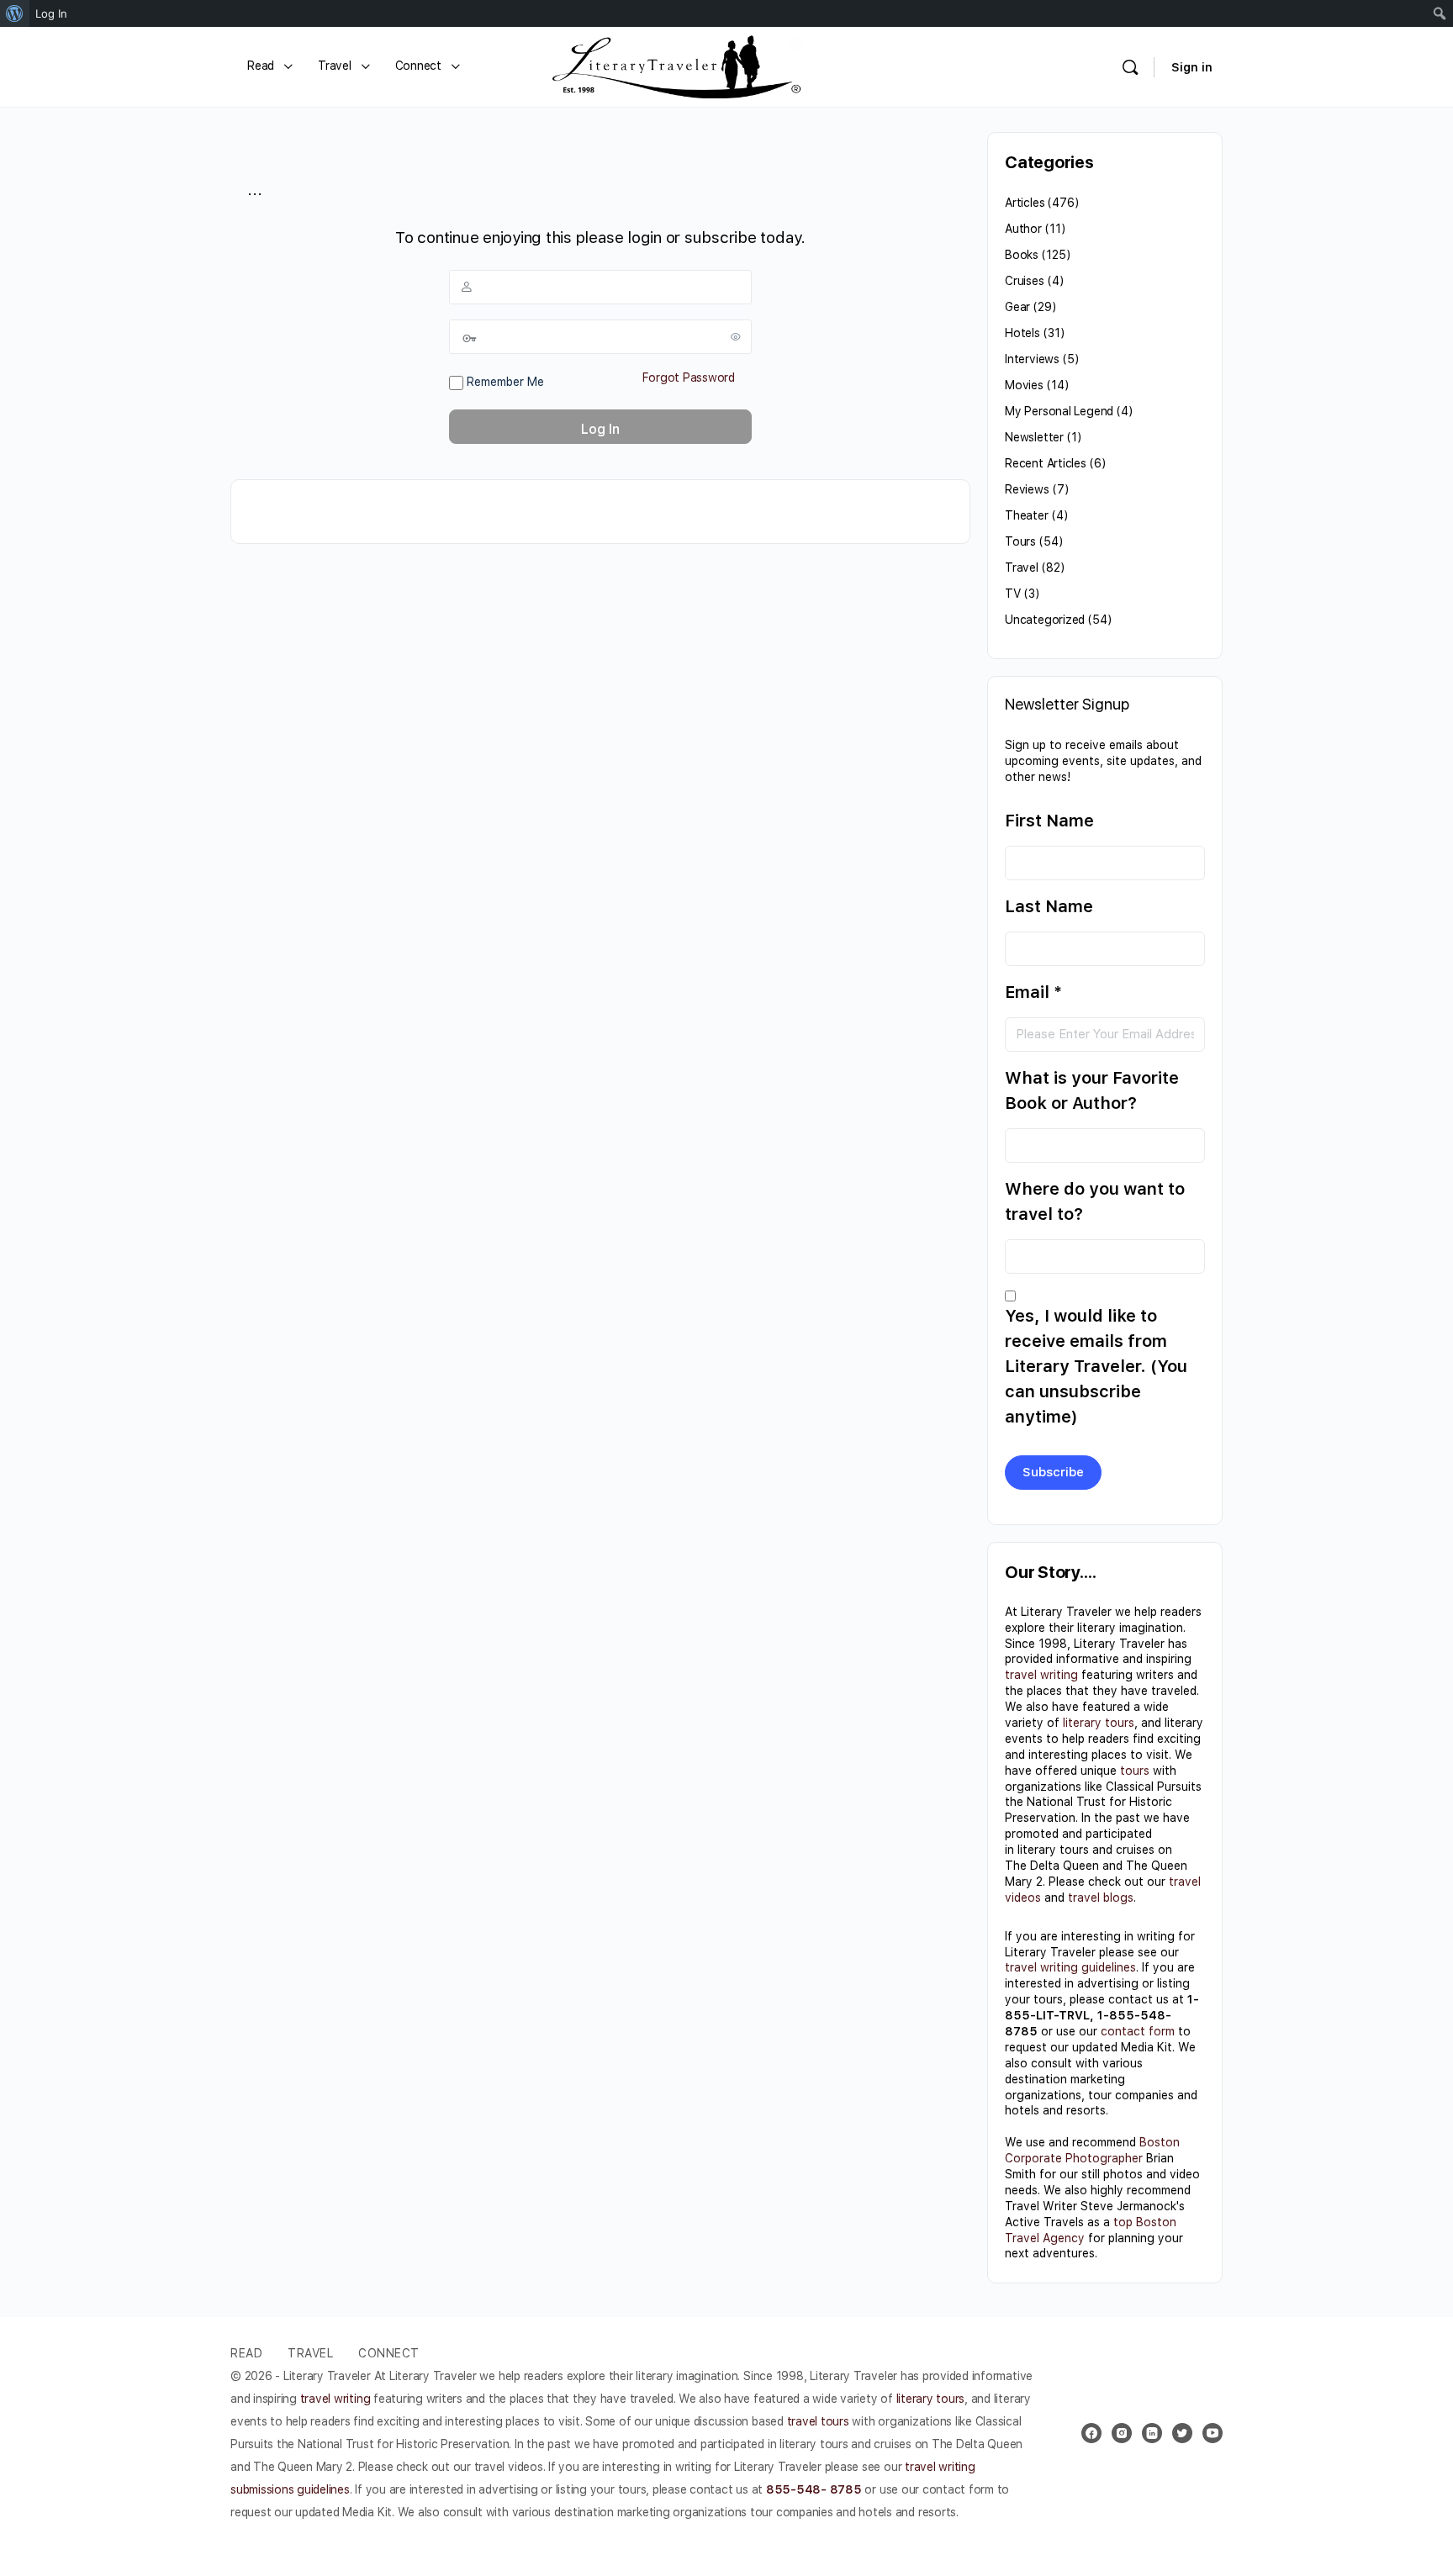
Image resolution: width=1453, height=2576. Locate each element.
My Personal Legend (1059, 411)
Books (1022, 255)
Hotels (1022, 333)
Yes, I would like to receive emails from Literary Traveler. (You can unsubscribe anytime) (1096, 1366)
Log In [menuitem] (51, 13)
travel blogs (1101, 1898)
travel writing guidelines (1070, 1967)
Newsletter (1034, 437)
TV (1013, 594)
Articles (1025, 203)
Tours (1020, 541)
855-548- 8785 (814, 2489)
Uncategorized (1045, 620)
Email (1033, 992)
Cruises (1025, 281)
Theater (1027, 515)
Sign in (1192, 67)
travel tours (818, 2421)
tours (1135, 1771)
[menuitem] (15, 13)
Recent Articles (1046, 463)
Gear (1017, 307)
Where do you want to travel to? (1095, 1201)
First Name (1049, 821)
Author (1023, 229)
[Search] (1130, 67)
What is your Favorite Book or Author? (1092, 1090)
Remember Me (504, 382)
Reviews (1027, 489)
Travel (1022, 567)
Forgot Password (689, 377)
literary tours (1099, 1723)
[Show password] (736, 336)
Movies (1024, 385)
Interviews (1032, 359)
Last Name (1049, 906)
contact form (1138, 2031)
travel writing (1041, 1675)
